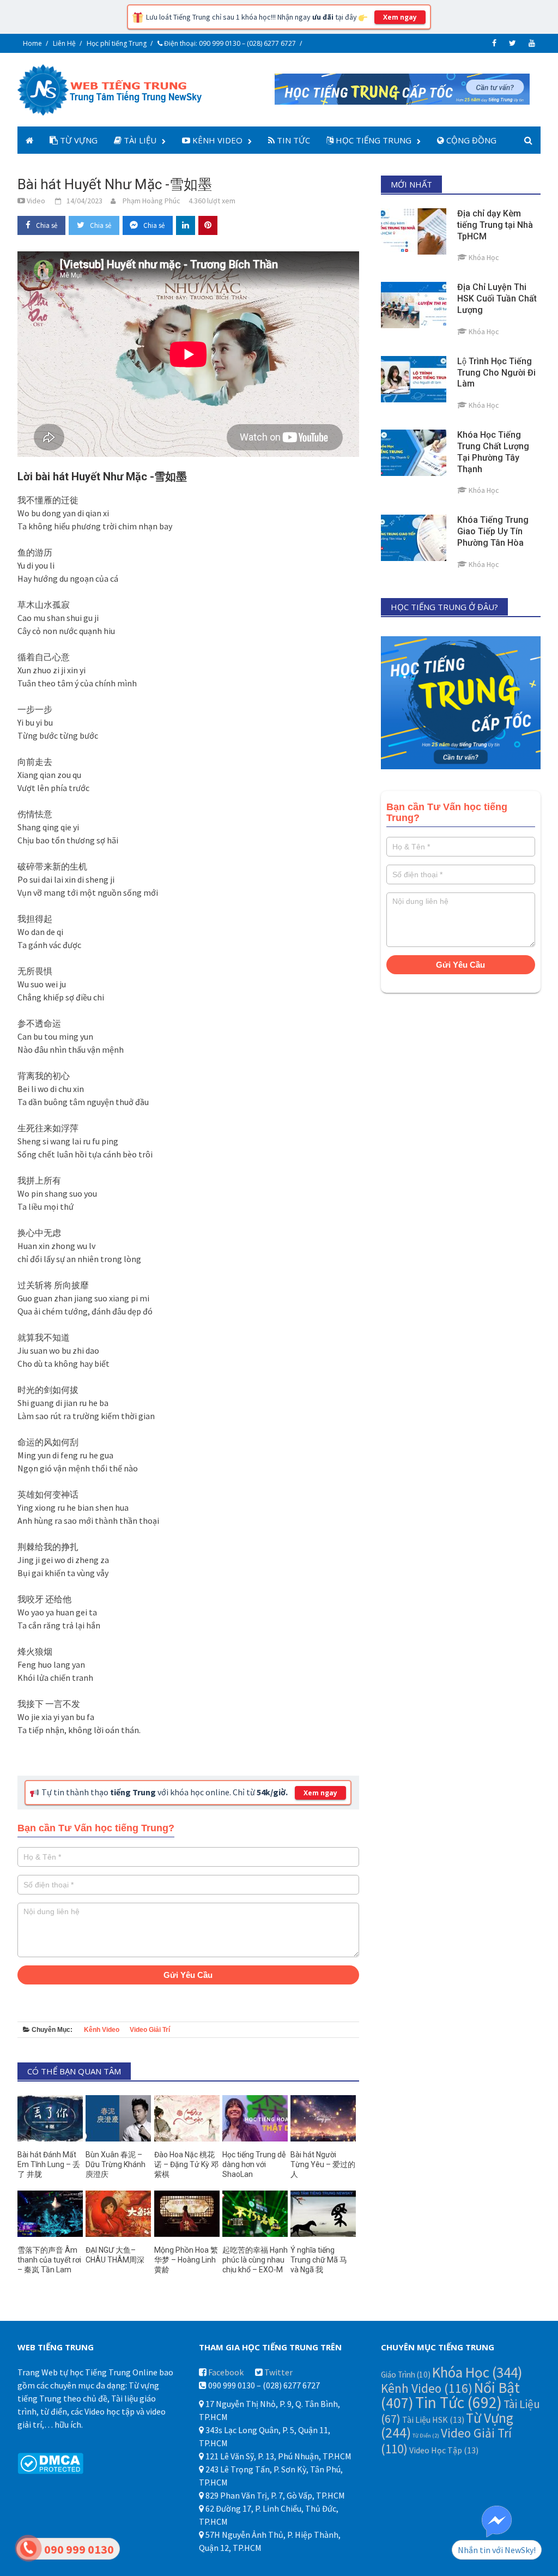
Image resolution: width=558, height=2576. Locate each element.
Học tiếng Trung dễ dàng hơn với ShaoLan (254, 2164)
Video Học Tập (444, 2450)
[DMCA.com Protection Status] (50, 2462)
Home (32, 43)
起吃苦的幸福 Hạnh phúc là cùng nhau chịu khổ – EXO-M (255, 2260)
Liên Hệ (64, 43)
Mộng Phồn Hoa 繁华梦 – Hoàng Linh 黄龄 (186, 2260)
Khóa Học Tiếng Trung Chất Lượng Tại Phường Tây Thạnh (493, 452)
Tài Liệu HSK (433, 2420)
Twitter (278, 2372)
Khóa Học (477, 2372)
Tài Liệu (139, 140)
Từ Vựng (78, 140)
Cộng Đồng (470, 140)
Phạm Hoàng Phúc (151, 201)
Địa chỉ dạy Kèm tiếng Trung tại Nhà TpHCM (495, 225)
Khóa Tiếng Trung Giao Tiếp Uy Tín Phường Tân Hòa (493, 531)
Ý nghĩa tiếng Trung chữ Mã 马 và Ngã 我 (319, 2260)
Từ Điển (426, 2436)
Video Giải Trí (150, 2030)
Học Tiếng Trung (372, 140)
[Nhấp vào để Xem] (402, 88)
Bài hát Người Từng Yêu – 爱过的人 (323, 2164)
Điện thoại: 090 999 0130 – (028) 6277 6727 (229, 43)
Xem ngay (400, 17)
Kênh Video (216, 140)
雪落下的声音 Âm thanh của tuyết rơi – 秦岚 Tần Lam (49, 2260)
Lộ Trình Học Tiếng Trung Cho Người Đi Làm (496, 373)
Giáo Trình (406, 2375)
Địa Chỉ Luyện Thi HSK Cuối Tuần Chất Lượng (497, 298)
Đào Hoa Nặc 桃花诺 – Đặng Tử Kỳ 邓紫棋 (186, 2164)
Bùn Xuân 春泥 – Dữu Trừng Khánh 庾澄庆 (116, 2164)
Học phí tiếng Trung (117, 43)
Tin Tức (292, 140)
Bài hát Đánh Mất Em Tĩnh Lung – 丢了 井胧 (49, 2164)
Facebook (226, 2372)
